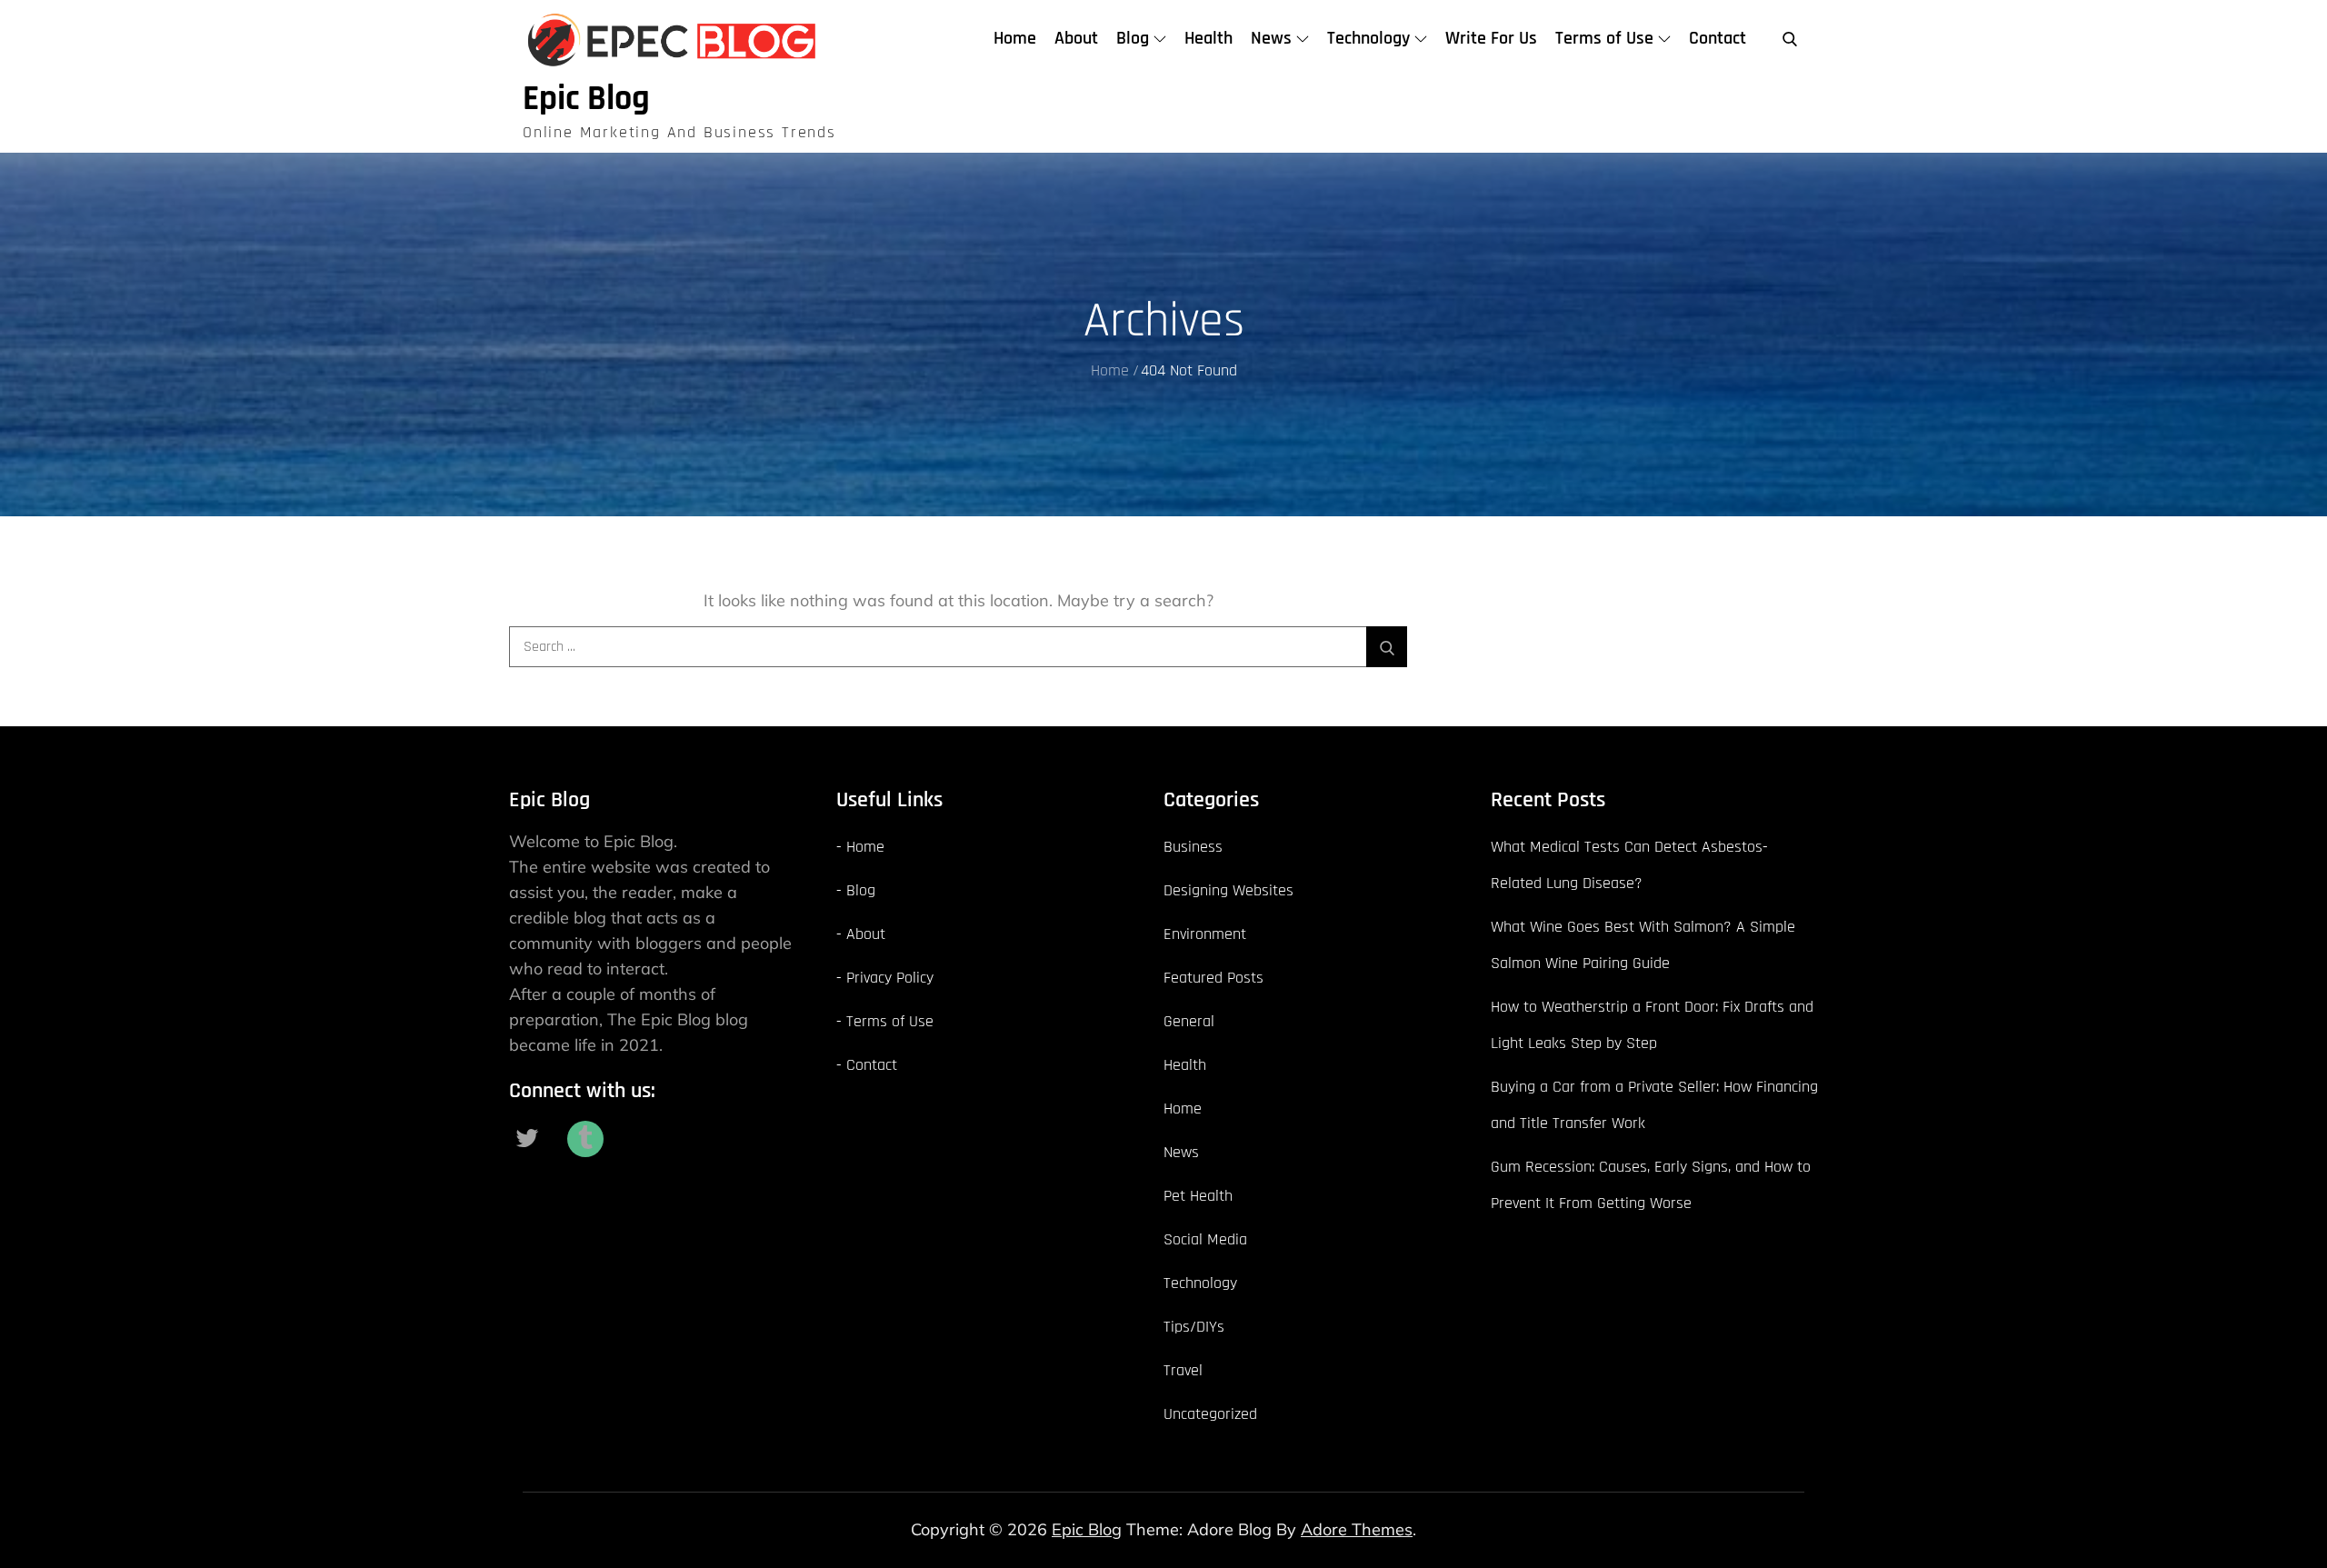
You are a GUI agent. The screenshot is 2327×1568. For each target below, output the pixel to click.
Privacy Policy (890, 978)
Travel (1183, 1370)
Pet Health (1198, 1196)
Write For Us (1491, 38)
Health (1208, 38)
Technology (1368, 38)
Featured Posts (1213, 978)
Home (1015, 38)
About (1076, 38)
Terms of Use (1604, 38)
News (1271, 38)
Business (1193, 847)
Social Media (1205, 1239)
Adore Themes (1357, 1529)
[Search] (1387, 647)
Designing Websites (1228, 890)
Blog (1133, 38)
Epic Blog (586, 99)
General (1189, 1021)
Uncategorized (1210, 1414)
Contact (1718, 38)
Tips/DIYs (1194, 1327)
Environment (1205, 934)
